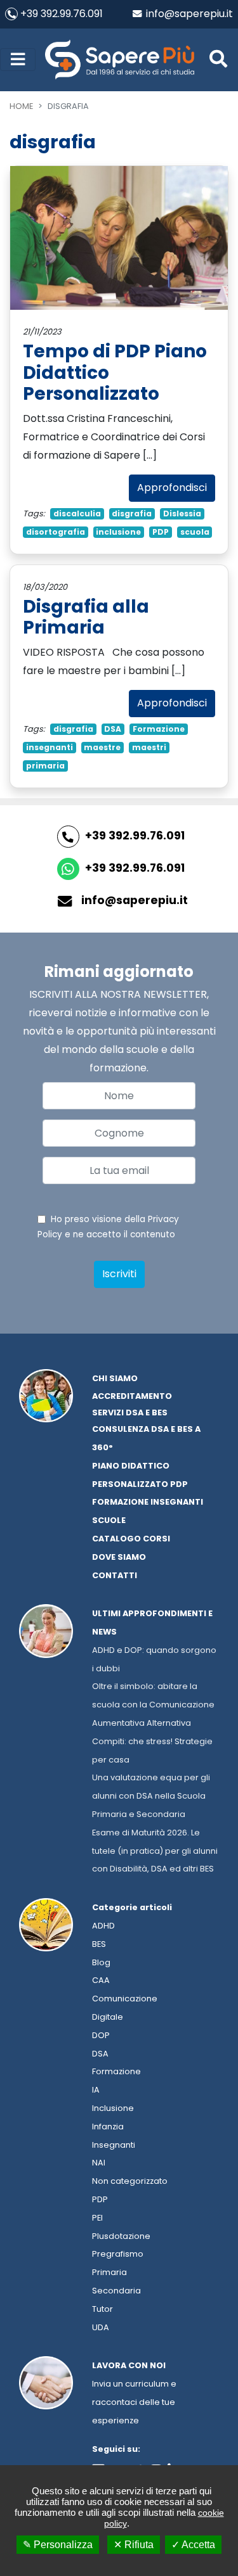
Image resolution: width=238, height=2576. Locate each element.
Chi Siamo (115, 1378)
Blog (101, 1962)
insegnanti (50, 747)
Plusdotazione (121, 2236)
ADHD (103, 1926)
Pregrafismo (118, 2254)
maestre (102, 747)
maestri (149, 747)
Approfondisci (172, 488)
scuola (195, 532)
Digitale (108, 2017)
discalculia (77, 513)
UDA (101, 2327)
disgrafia (132, 513)
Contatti (115, 1575)
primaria (45, 766)
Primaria (109, 2272)
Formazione (159, 729)
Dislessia (182, 513)
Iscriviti (119, 1274)
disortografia (56, 532)
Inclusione (113, 2108)
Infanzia (108, 2126)
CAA (101, 1980)
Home (21, 106)
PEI (97, 2218)
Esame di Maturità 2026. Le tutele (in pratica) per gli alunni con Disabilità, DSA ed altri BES (155, 1851)
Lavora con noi (129, 2365)
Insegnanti (114, 2145)
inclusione (118, 532)
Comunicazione (125, 1999)
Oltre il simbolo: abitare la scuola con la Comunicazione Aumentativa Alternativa (153, 1705)
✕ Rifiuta (134, 2545)
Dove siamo (119, 1557)
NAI (99, 2163)
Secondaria (116, 2291)
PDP (161, 532)
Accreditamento (132, 1396)
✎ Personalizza (58, 2545)
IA (96, 2090)
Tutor (102, 2309)
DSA (113, 729)
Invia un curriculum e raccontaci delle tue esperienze (134, 2402)
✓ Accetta (193, 2545)
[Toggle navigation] (18, 60)
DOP (101, 2035)
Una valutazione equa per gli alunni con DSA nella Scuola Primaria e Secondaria (151, 1796)
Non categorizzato (130, 2181)
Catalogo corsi (131, 1539)
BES (99, 1944)
